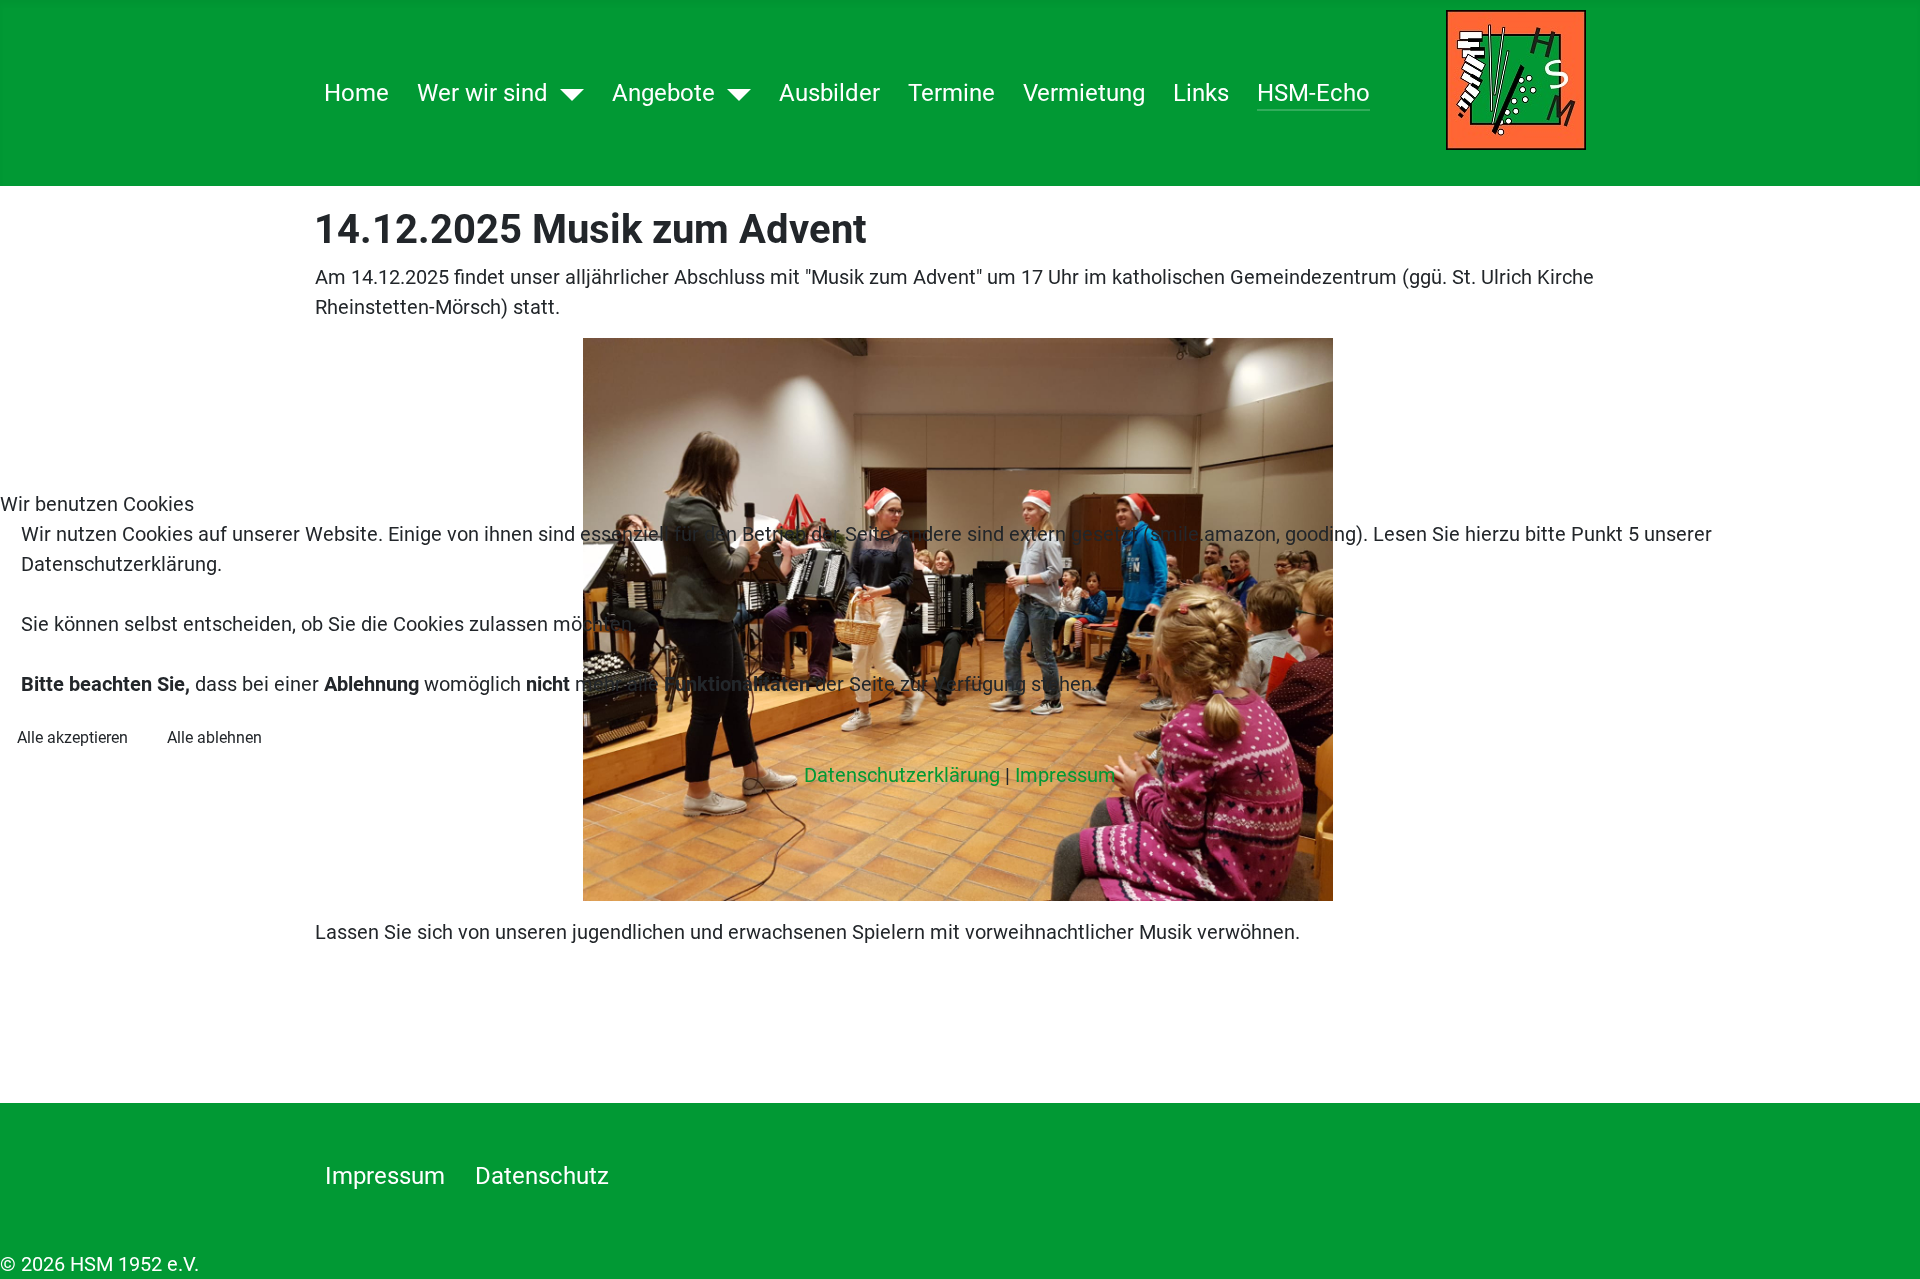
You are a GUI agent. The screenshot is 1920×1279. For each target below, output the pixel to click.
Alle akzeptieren (72, 737)
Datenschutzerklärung (902, 775)
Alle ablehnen (214, 737)
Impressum (1065, 775)
